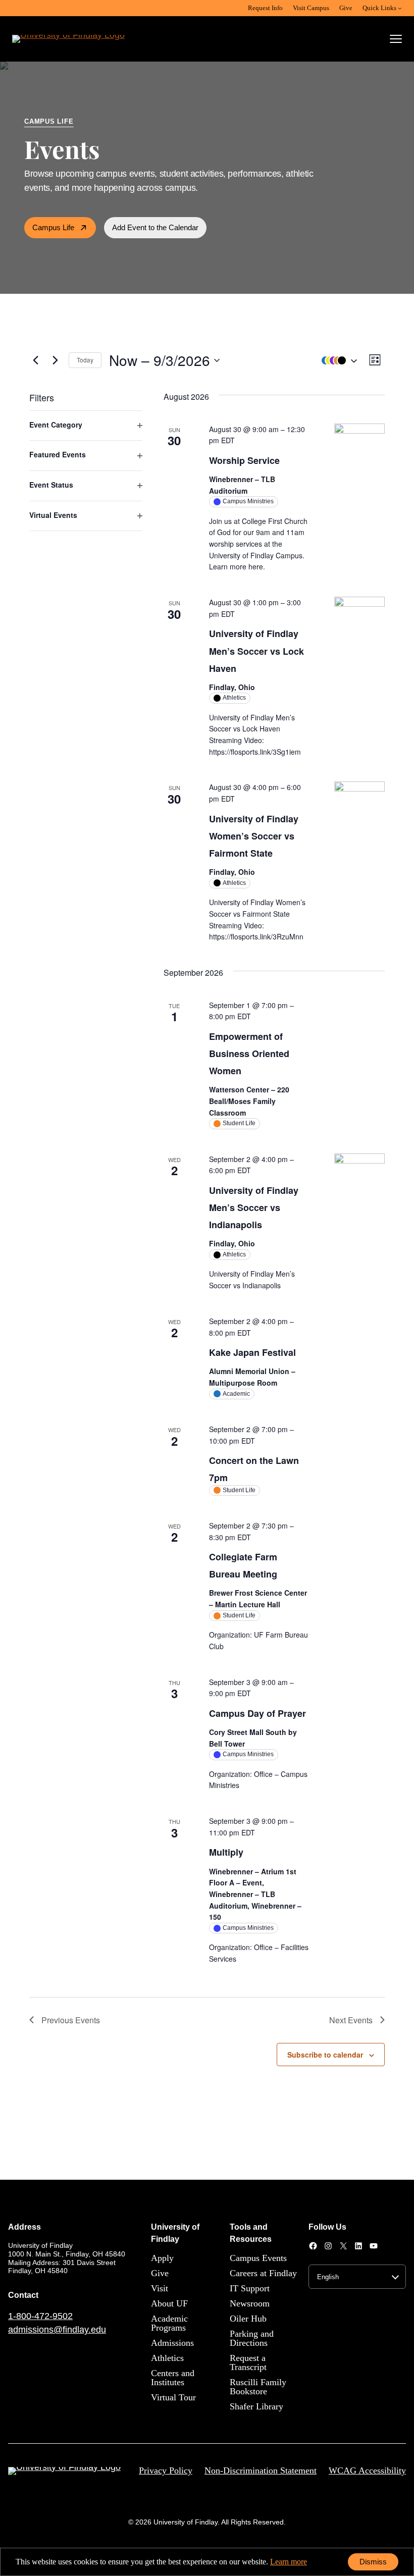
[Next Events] (55, 360)
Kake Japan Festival (252, 1352)
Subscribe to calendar (325, 2055)
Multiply (226, 1852)
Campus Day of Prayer (257, 1713)
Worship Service (244, 460)
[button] (337, 360)
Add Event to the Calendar (155, 227)
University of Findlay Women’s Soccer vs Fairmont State (254, 836)
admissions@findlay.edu (57, 2330)
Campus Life (53, 227)
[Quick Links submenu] (400, 8)
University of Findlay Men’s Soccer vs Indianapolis (254, 1207)
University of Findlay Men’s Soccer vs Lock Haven (256, 651)
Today (85, 360)
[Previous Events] (35, 360)
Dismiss (373, 2562)
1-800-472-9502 (40, 2316)
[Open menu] (396, 39)
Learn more (289, 2562)
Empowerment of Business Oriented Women (249, 1054)
